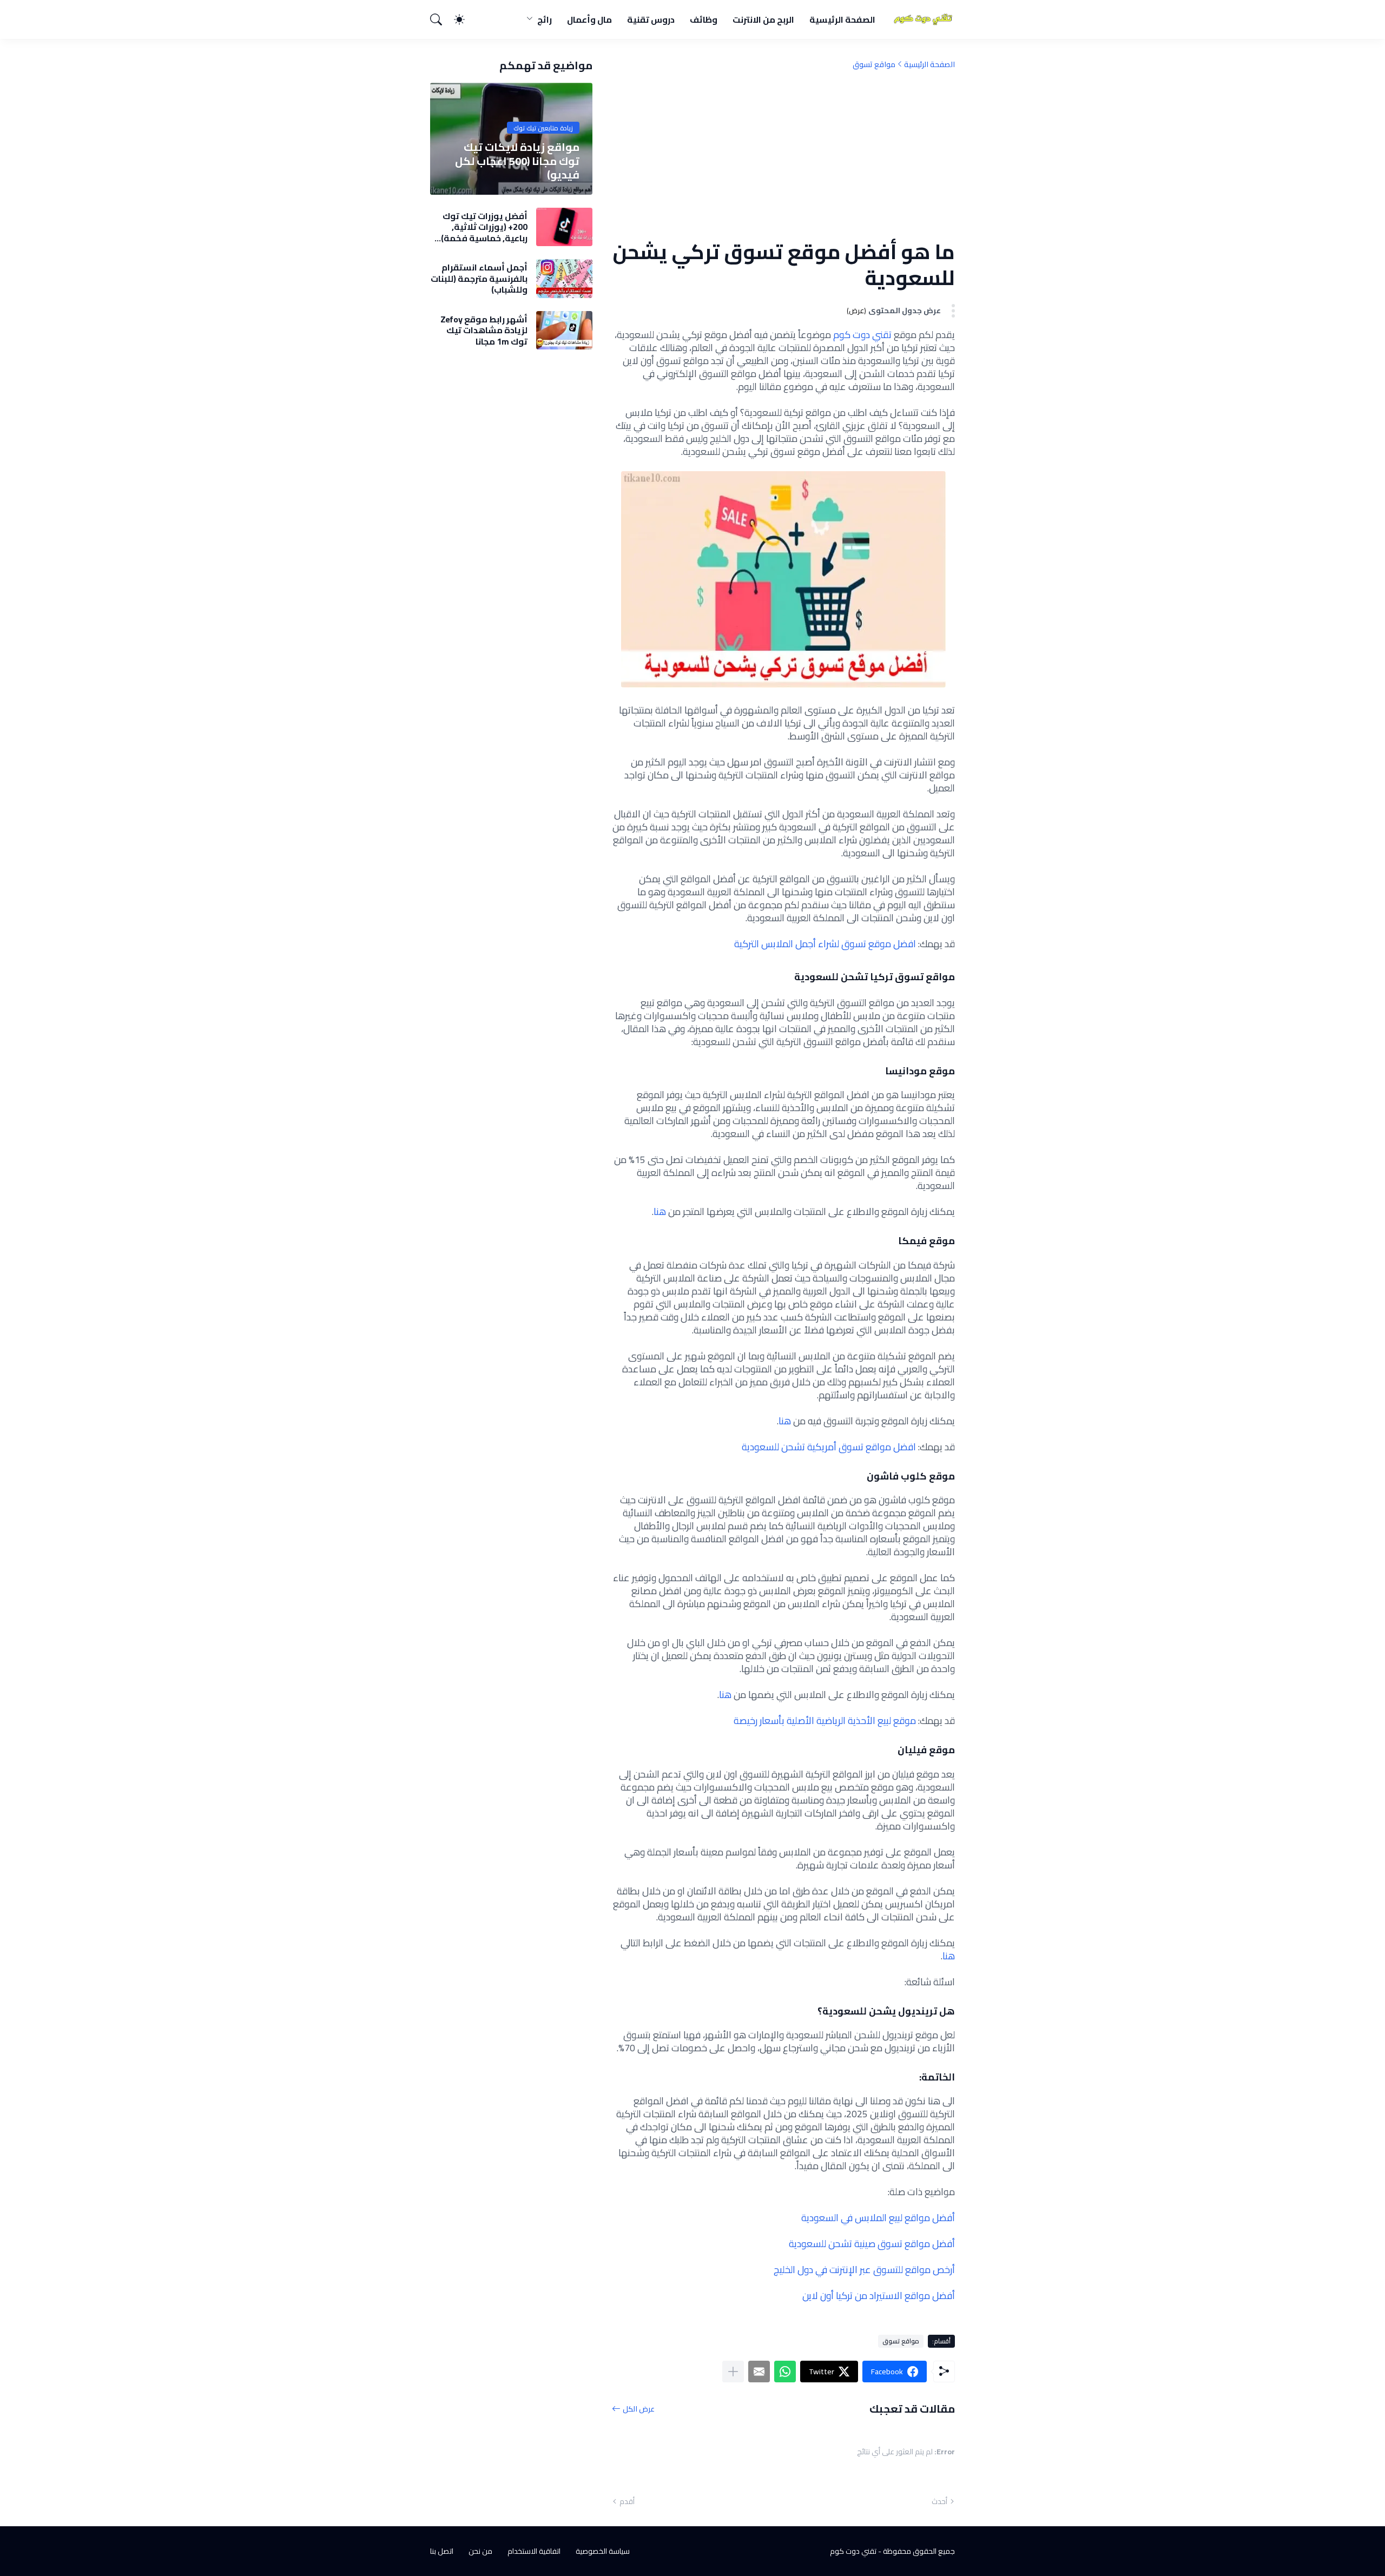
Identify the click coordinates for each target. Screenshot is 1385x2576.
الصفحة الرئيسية (842, 19)
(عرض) (856, 311)
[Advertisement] (783, 154)
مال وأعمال (589, 19)
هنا (660, 1211)
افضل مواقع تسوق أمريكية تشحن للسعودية (829, 1447)
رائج (545, 19)
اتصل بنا (442, 2551)
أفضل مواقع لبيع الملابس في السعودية (878, 2218)
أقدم (627, 2501)
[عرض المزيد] (733, 2372)
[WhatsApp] (785, 2372)
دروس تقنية (651, 19)
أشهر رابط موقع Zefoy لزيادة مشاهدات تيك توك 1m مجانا (484, 330)
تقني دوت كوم (862, 335)
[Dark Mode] (465, 19)
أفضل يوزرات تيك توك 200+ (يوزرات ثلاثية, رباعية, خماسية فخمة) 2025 (484, 227)
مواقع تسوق (874, 64)
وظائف (704, 19)
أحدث (939, 2501)
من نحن (480, 2551)
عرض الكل (639, 2409)
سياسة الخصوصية (603, 2551)
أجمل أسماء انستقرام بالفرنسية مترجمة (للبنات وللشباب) (479, 278)
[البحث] (441, 19)
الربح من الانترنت (763, 19)
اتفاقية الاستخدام (534, 2551)
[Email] (759, 2372)
